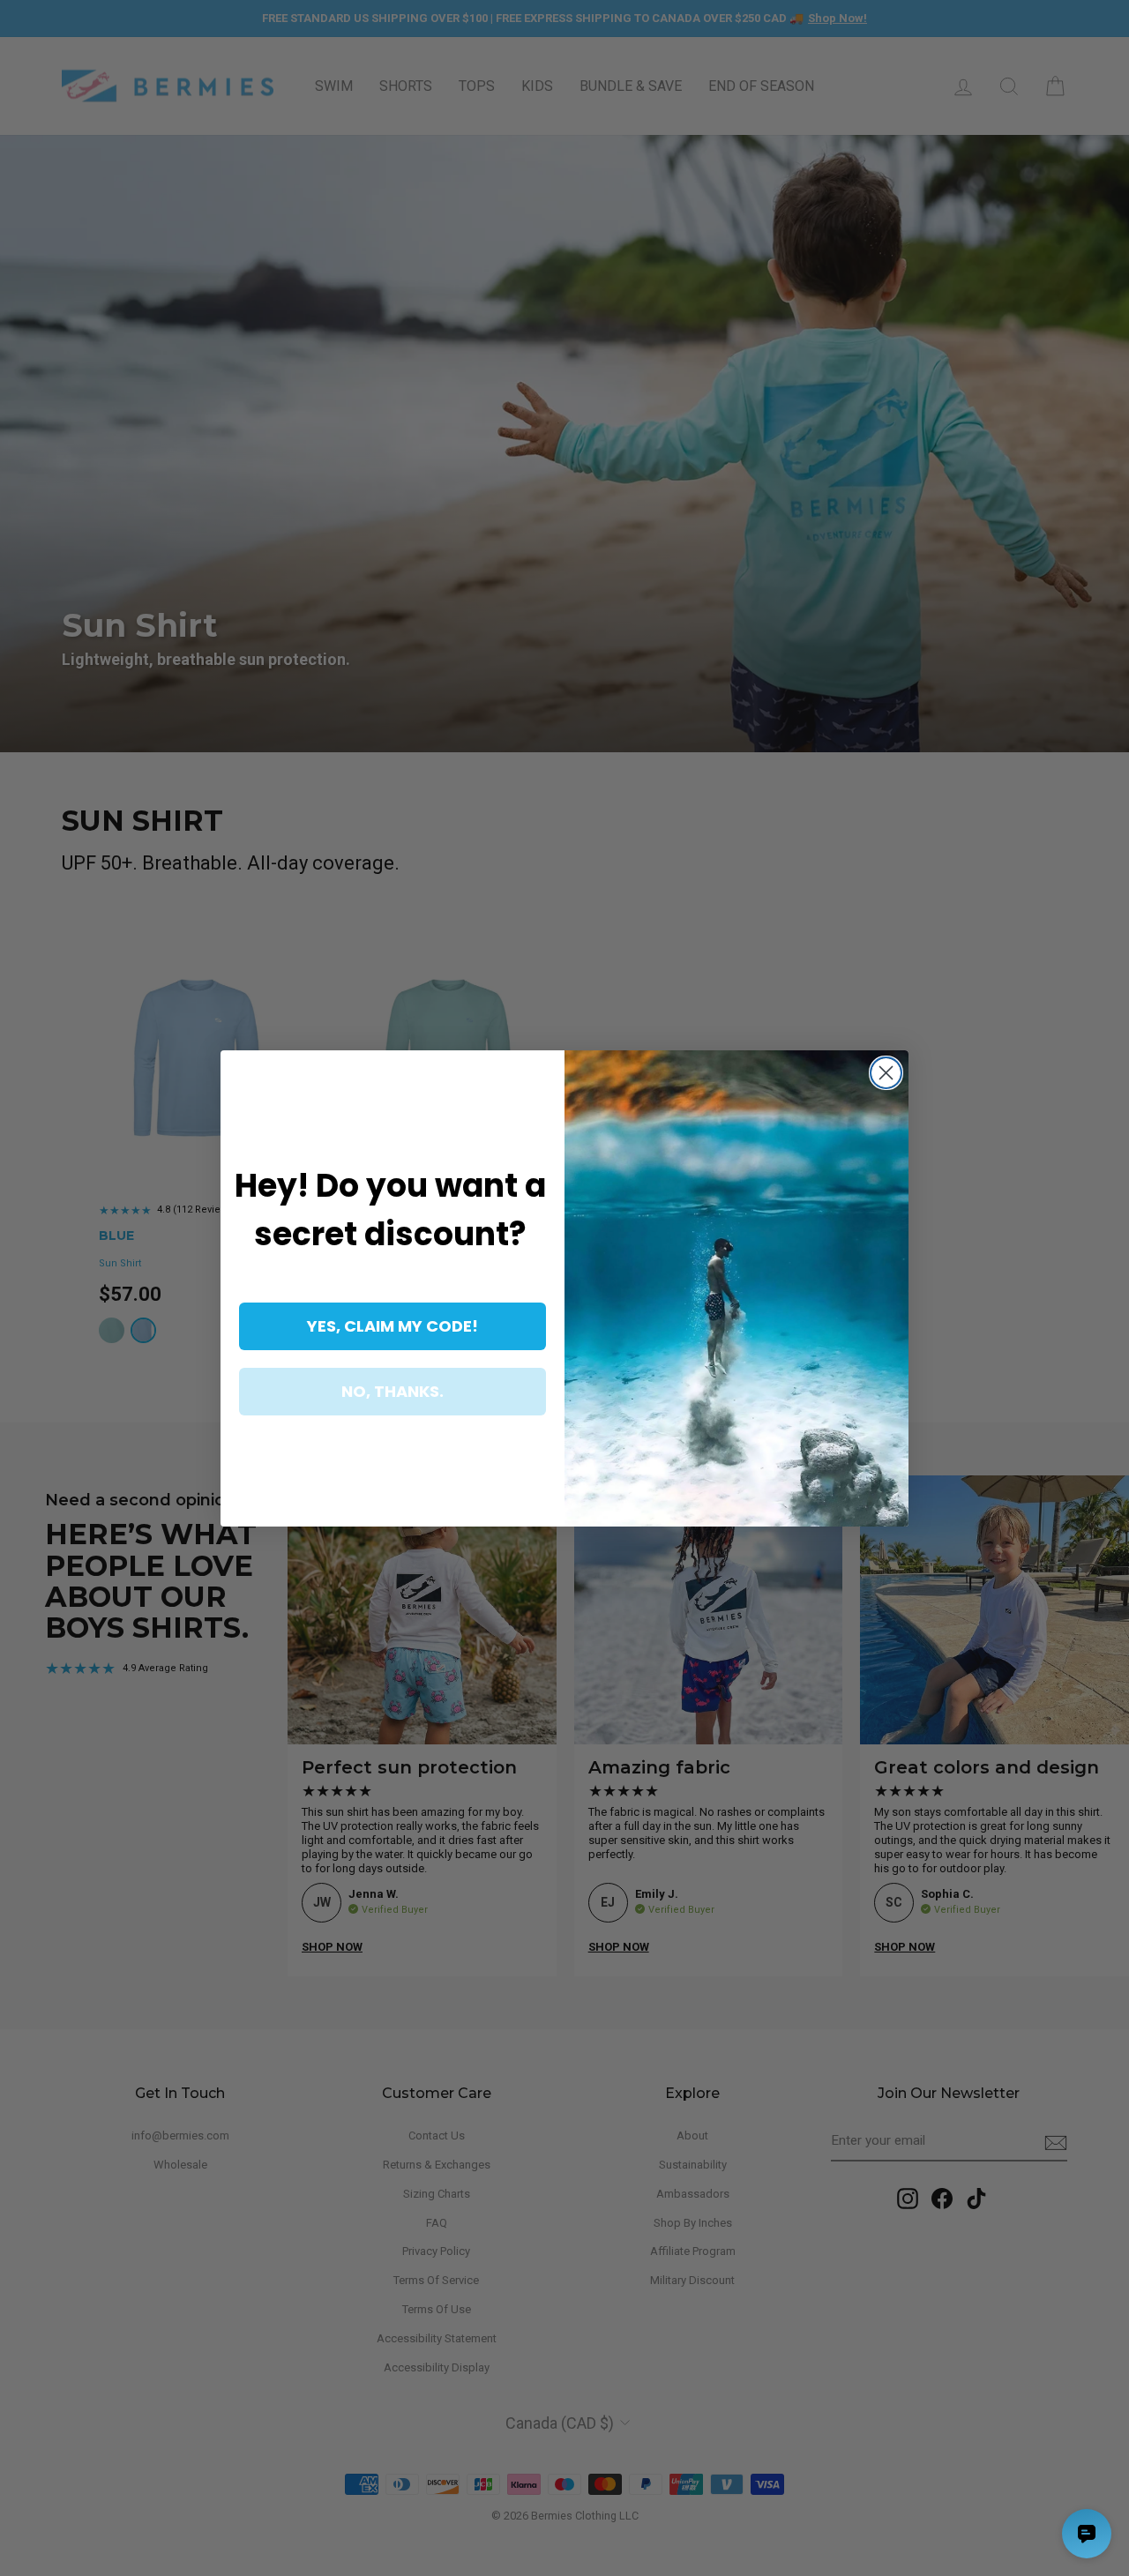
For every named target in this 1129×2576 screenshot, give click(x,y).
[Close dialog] (886, 1073)
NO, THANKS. (393, 1391)
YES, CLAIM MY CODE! (393, 1326)
